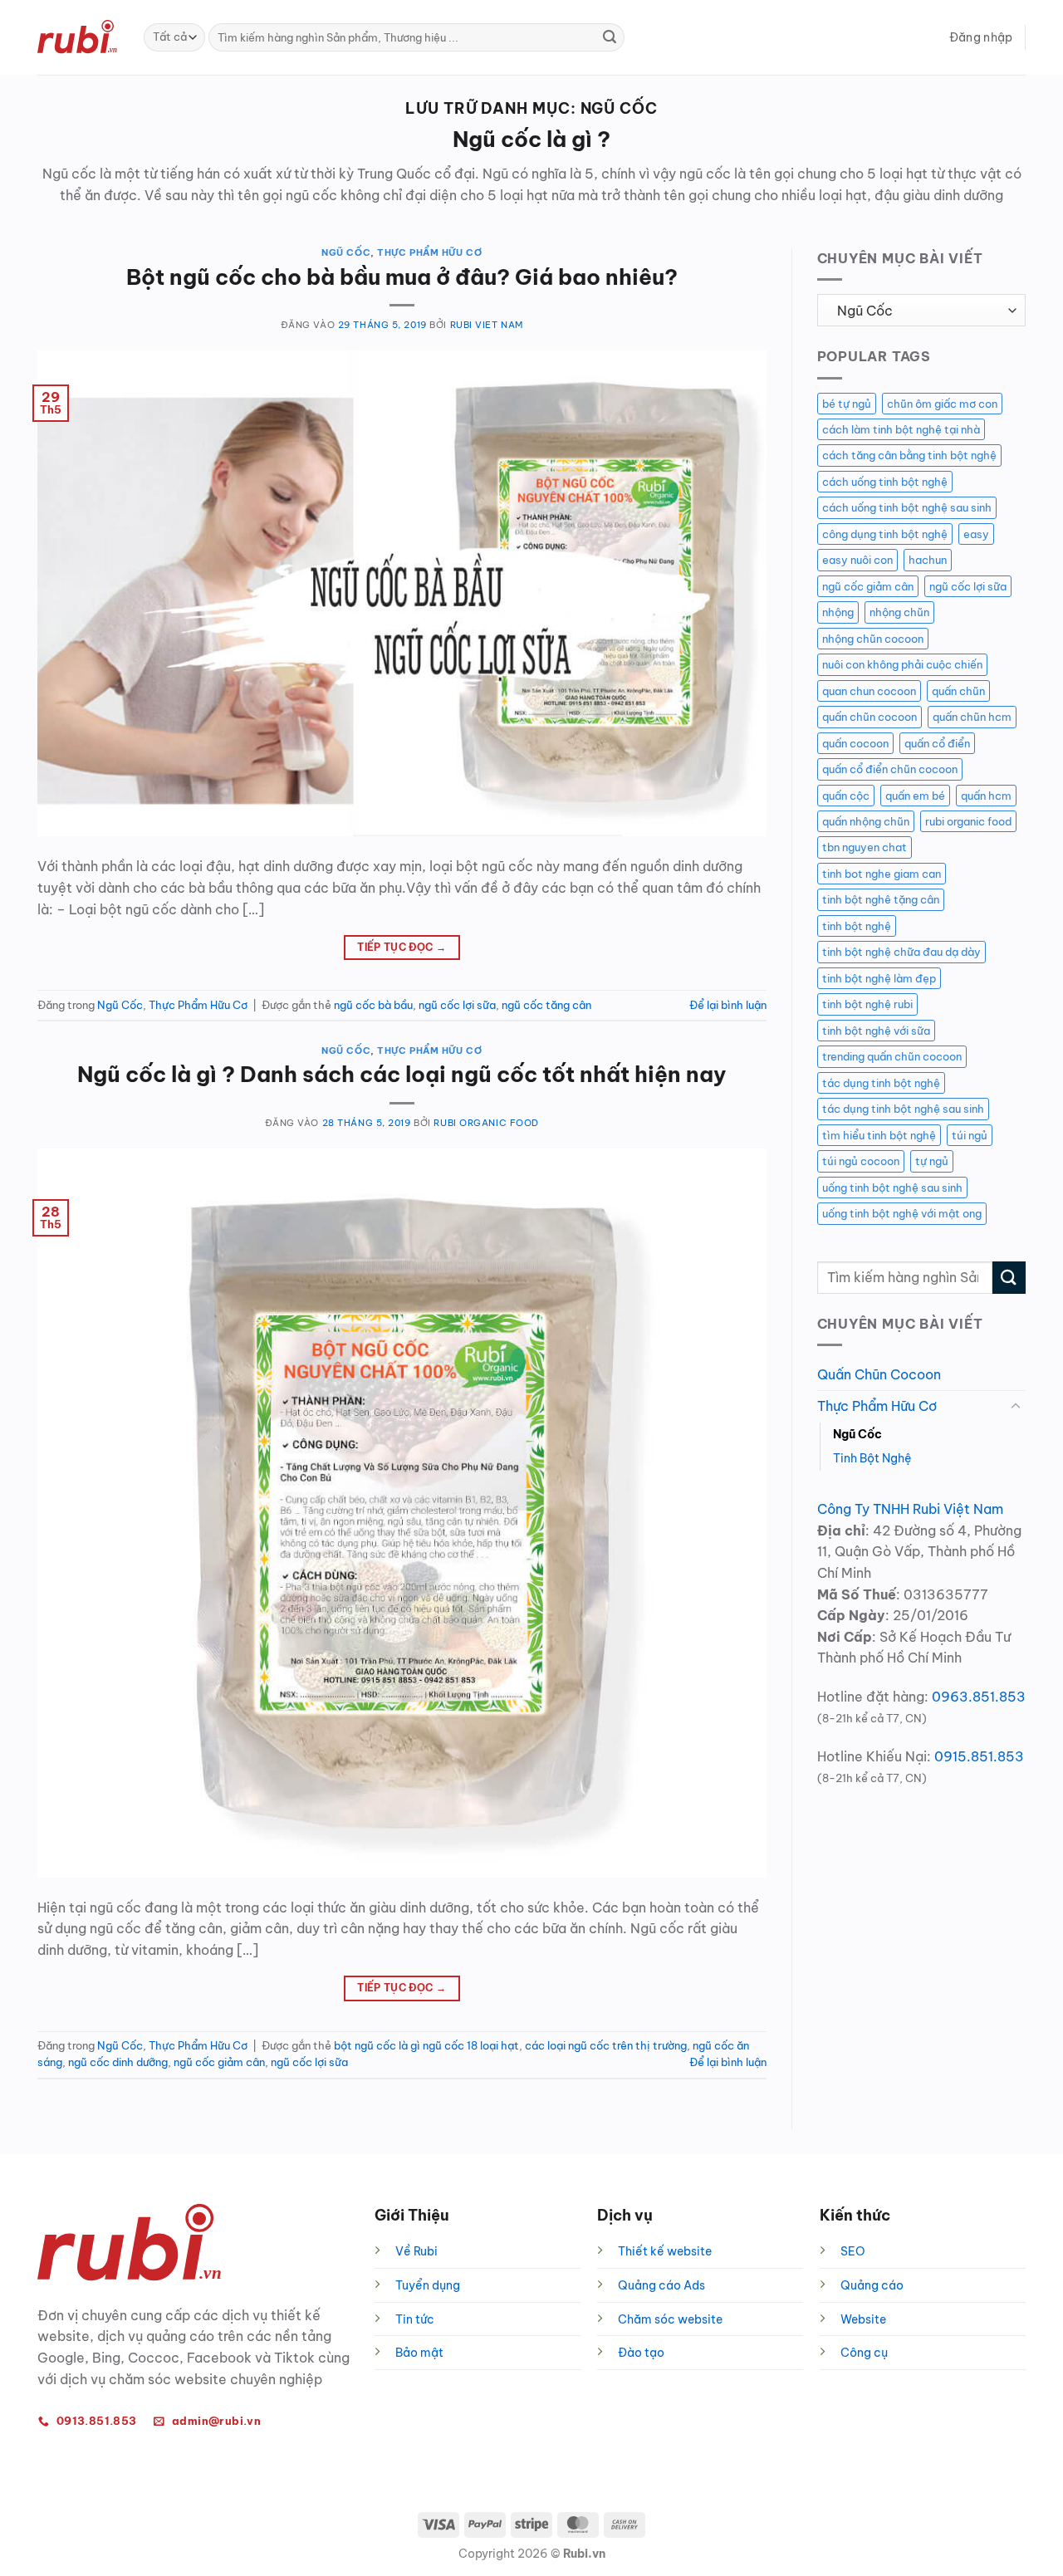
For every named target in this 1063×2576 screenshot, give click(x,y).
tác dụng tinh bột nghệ (881, 1083)
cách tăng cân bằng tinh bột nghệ (909, 455)
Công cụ (864, 2353)
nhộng (838, 612)
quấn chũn (958, 691)
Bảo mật (419, 2353)
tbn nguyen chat (865, 847)
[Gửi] (610, 37)
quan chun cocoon (869, 691)
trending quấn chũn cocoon (892, 1056)
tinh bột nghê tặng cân (881, 899)
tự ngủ (932, 1161)
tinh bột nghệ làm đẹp (879, 978)
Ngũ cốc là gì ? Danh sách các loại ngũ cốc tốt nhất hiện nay (402, 1074)
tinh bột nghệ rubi (867, 1004)
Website (863, 2319)
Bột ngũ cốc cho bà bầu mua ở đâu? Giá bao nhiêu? (402, 277)
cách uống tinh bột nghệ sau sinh (907, 507)
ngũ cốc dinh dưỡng (118, 2062)
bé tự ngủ (847, 404)
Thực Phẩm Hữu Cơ (429, 252)
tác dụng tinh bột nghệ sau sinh (903, 1109)
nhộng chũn (899, 612)
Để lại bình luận (728, 1005)
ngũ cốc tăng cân (546, 1005)
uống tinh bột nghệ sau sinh (892, 1188)
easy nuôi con (857, 560)
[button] (981, 37)
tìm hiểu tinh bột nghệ (879, 1135)
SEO (853, 2251)
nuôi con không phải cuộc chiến (902, 664)
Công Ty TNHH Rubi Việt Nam (910, 1509)
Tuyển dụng (428, 2285)
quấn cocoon (855, 743)
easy (976, 534)
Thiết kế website (665, 2251)
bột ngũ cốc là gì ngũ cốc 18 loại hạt (426, 2045)
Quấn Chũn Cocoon (879, 1374)
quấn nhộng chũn (866, 821)
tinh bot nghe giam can (882, 874)
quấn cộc (846, 796)
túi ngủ (970, 1135)
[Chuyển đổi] (1016, 1407)
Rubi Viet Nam (487, 325)
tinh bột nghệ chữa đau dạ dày (901, 952)
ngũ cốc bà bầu (373, 1005)
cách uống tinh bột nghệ (885, 482)
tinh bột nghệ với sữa (876, 1031)
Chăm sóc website (670, 2319)
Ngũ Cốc (346, 252)
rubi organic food (968, 821)
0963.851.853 (979, 1697)
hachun (928, 560)
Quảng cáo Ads (661, 2285)
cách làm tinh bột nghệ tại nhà (901, 429)
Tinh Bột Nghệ (872, 1458)
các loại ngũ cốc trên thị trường (606, 2045)
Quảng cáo (872, 2285)
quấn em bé (915, 796)
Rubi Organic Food (486, 1123)
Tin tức (415, 2319)
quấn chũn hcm (972, 717)
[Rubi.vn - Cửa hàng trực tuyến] (78, 37)
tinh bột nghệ (857, 926)
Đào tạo (641, 2353)
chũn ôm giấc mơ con (942, 404)
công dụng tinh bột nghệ (885, 534)
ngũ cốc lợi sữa (457, 1005)
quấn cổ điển (937, 743)
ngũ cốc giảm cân (219, 2062)
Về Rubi (416, 2251)
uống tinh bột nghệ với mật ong (902, 1213)
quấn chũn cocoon (870, 717)
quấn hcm (986, 796)
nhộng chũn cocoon (873, 639)
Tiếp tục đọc (402, 947)
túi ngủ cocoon (861, 1161)
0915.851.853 (979, 1756)
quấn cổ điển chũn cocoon (890, 769)
